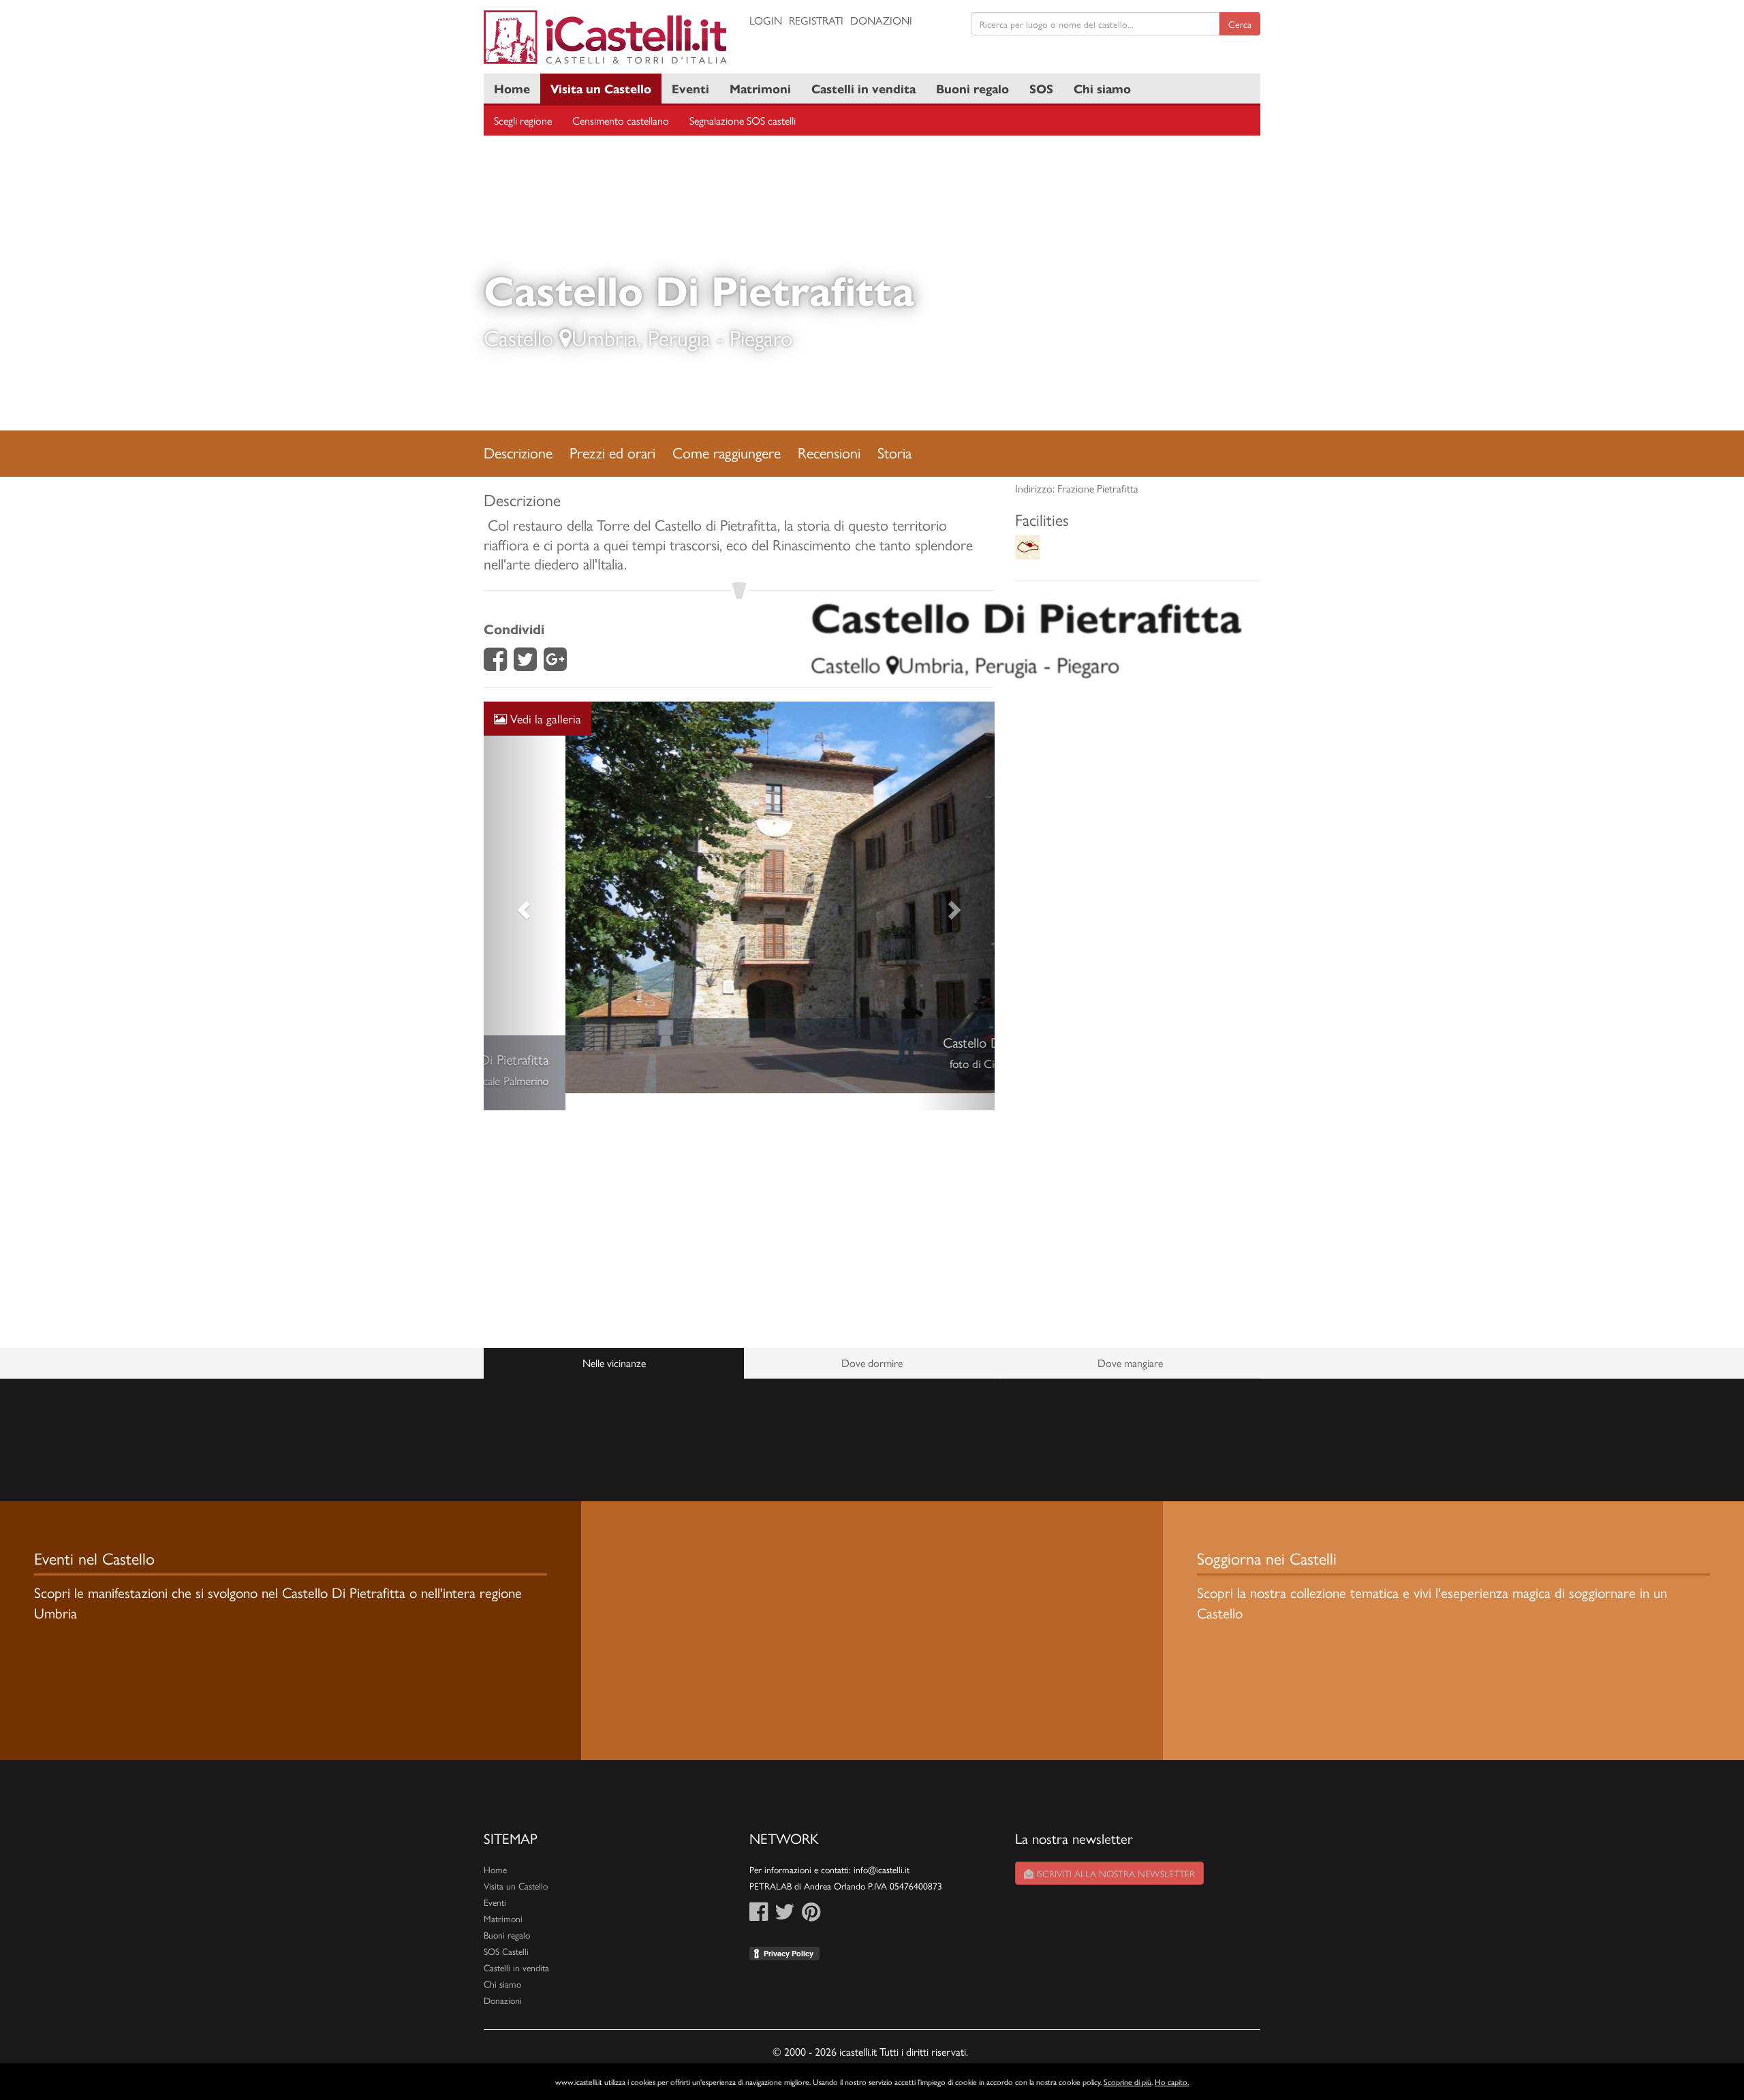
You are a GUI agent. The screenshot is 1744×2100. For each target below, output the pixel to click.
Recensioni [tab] (829, 452)
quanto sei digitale (2, 2071)
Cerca (1240, 24)
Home (512, 88)
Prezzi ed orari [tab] (612, 452)
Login (766, 20)
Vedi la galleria (544, 718)
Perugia (679, 337)
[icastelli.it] (606, 37)
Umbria (605, 337)
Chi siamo (1102, 88)
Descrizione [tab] (518, 452)
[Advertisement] (739, 1212)
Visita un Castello (601, 88)
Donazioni (881, 20)
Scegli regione (523, 120)
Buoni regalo (972, 88)
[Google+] (555, 663)
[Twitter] (525, 663)
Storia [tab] (894, 452)
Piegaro (761, 337)
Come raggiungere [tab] (727, 452)
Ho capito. (1172, 2082)
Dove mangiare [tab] (1130, 1346)
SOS (1041, 88)
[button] (522, 897)
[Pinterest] (811, 1898)
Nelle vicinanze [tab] (614, 1346)
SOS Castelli (506, 1934)
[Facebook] (495, 663)
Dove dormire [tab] (872, 1346)
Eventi (690, 88)
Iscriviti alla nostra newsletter (1114, 1856)
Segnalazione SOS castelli (743, 120)
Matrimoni (760, 88)
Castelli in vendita (863, 88)
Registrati (816, 20)
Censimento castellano (621, 120)
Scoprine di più (1127, 2082)
